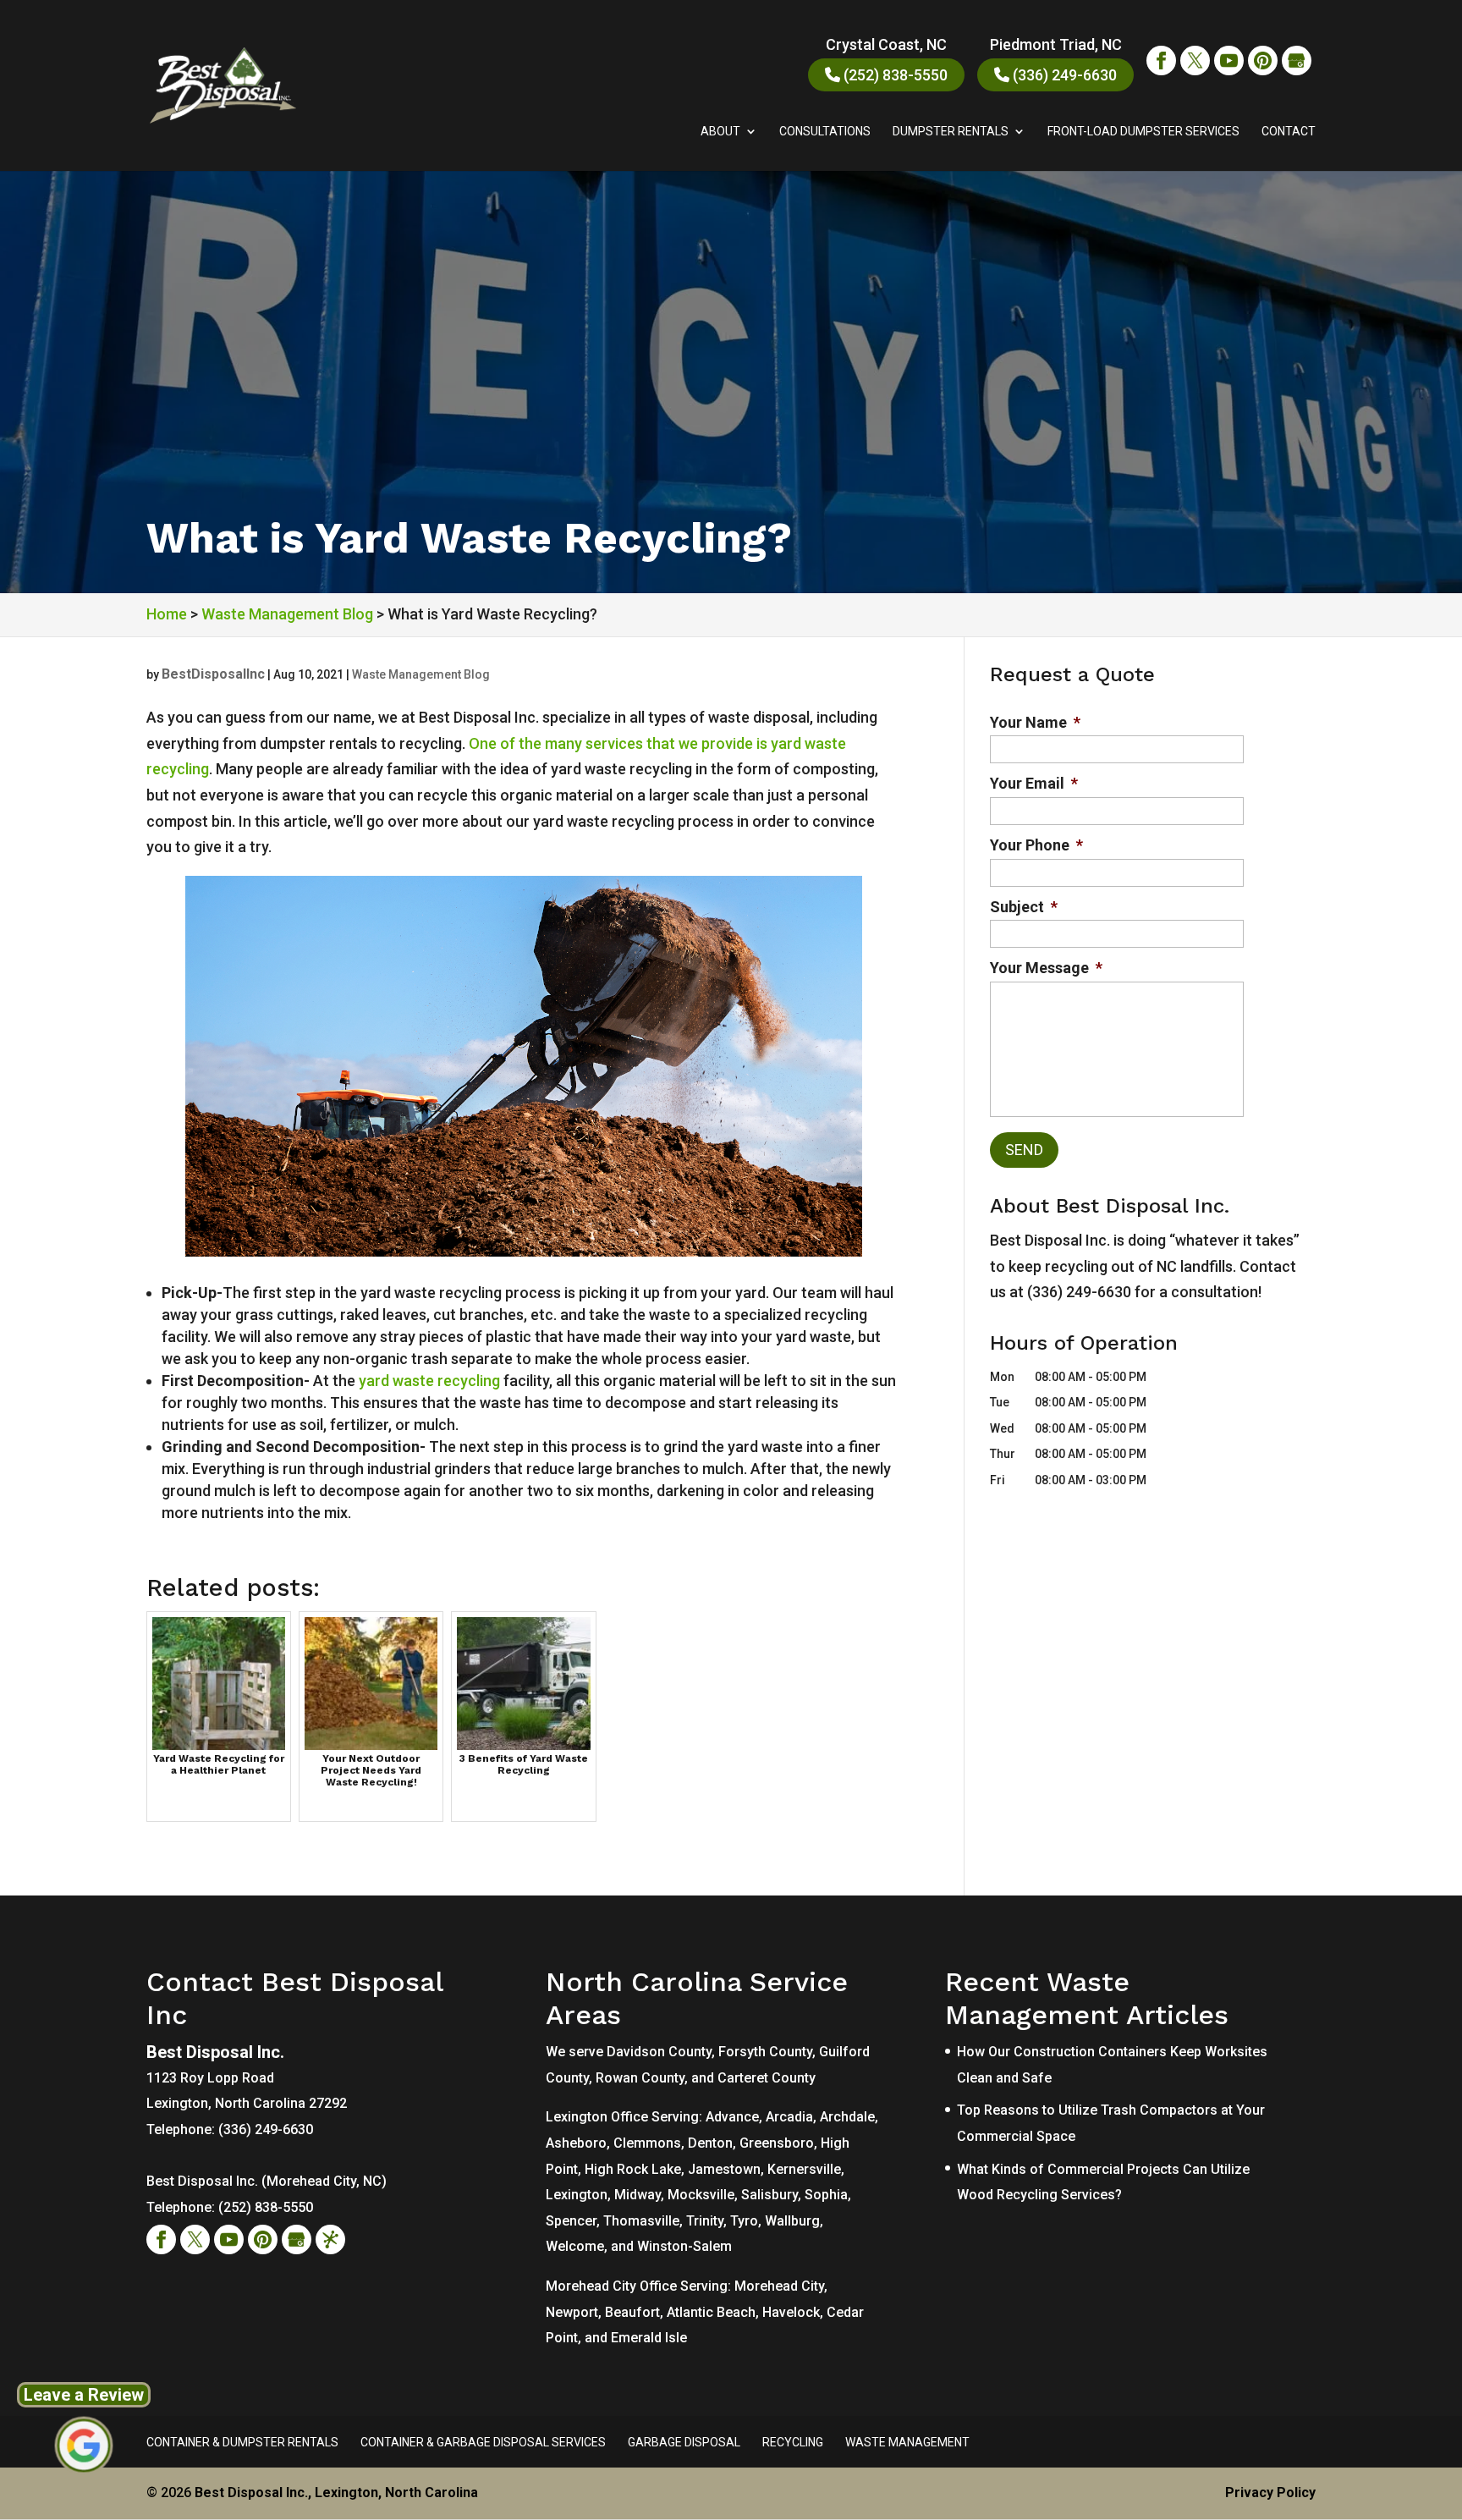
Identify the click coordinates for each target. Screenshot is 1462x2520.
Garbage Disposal (684, 2442)
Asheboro (576, 2143)
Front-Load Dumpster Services (1143, 132)
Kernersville (804, 2169)
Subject (1024, 907)
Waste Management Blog (421, 674)
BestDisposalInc (213, 674)
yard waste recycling (429, 1381)
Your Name (1035, 722)
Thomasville (641, 2221)
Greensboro (777, 2143)
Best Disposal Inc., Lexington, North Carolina (336, 2492)
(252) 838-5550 (894, 75)
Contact (1289, 132)
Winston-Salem (684, 2246)
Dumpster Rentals (951, 132)
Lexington (577, 2195)
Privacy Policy (1270, 2492)
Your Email (1034, 783)
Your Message (1046, 968)
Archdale (847, 2117)
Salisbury (769, 2195)
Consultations (825, 132)
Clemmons (647, 2143)
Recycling (793, 2442)
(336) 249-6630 (1063, 75)
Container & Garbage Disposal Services (483, 2442)
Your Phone (1036, 845)
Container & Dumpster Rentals (242, 2442)
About (720, 132)
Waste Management (907, 2442)
